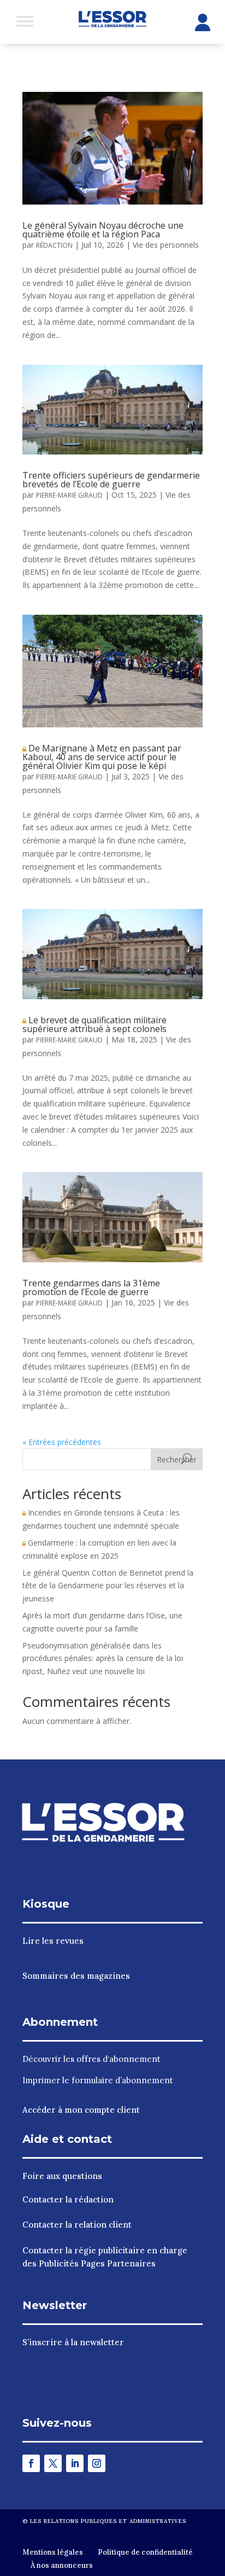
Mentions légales (53, 2552)
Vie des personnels (166, 245)
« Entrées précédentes (62, 1442)
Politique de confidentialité (145, 2552)
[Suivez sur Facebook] (31, 2463)
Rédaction (54, 245)
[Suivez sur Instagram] (97, 2463)
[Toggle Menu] (25, 21)
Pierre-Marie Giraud (69, 495)
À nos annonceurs (62, 2565)
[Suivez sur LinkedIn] (75, 2463)
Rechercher (177, 1459)
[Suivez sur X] (53, 2463)
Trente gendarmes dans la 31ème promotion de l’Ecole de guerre (91, 1287)
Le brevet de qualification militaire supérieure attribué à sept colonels (94, 1024)
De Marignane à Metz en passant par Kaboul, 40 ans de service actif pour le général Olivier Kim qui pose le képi (102, 757)
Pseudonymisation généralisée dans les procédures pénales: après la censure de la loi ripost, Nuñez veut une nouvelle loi (103, 1659)
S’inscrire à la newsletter (73, 2342)
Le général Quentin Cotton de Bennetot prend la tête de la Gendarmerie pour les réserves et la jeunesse (108, 1586)
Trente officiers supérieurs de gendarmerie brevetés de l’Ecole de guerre (111, 480)
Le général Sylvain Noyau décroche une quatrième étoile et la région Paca (103, 230)
